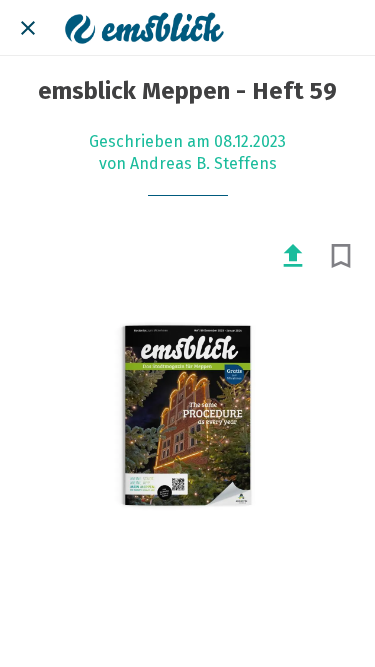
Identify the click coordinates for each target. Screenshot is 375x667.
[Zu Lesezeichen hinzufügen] (341, 256)
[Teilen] (293, 256)
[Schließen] (28, 28)
